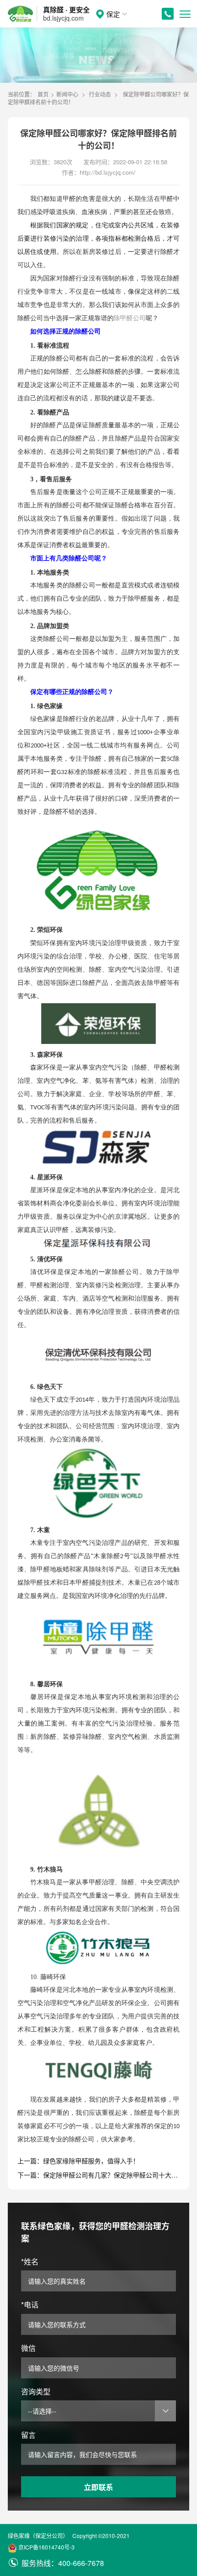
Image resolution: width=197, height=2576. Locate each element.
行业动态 (100, 94)
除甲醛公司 (130, 318)
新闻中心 (67, 94)
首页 (43, 94)
